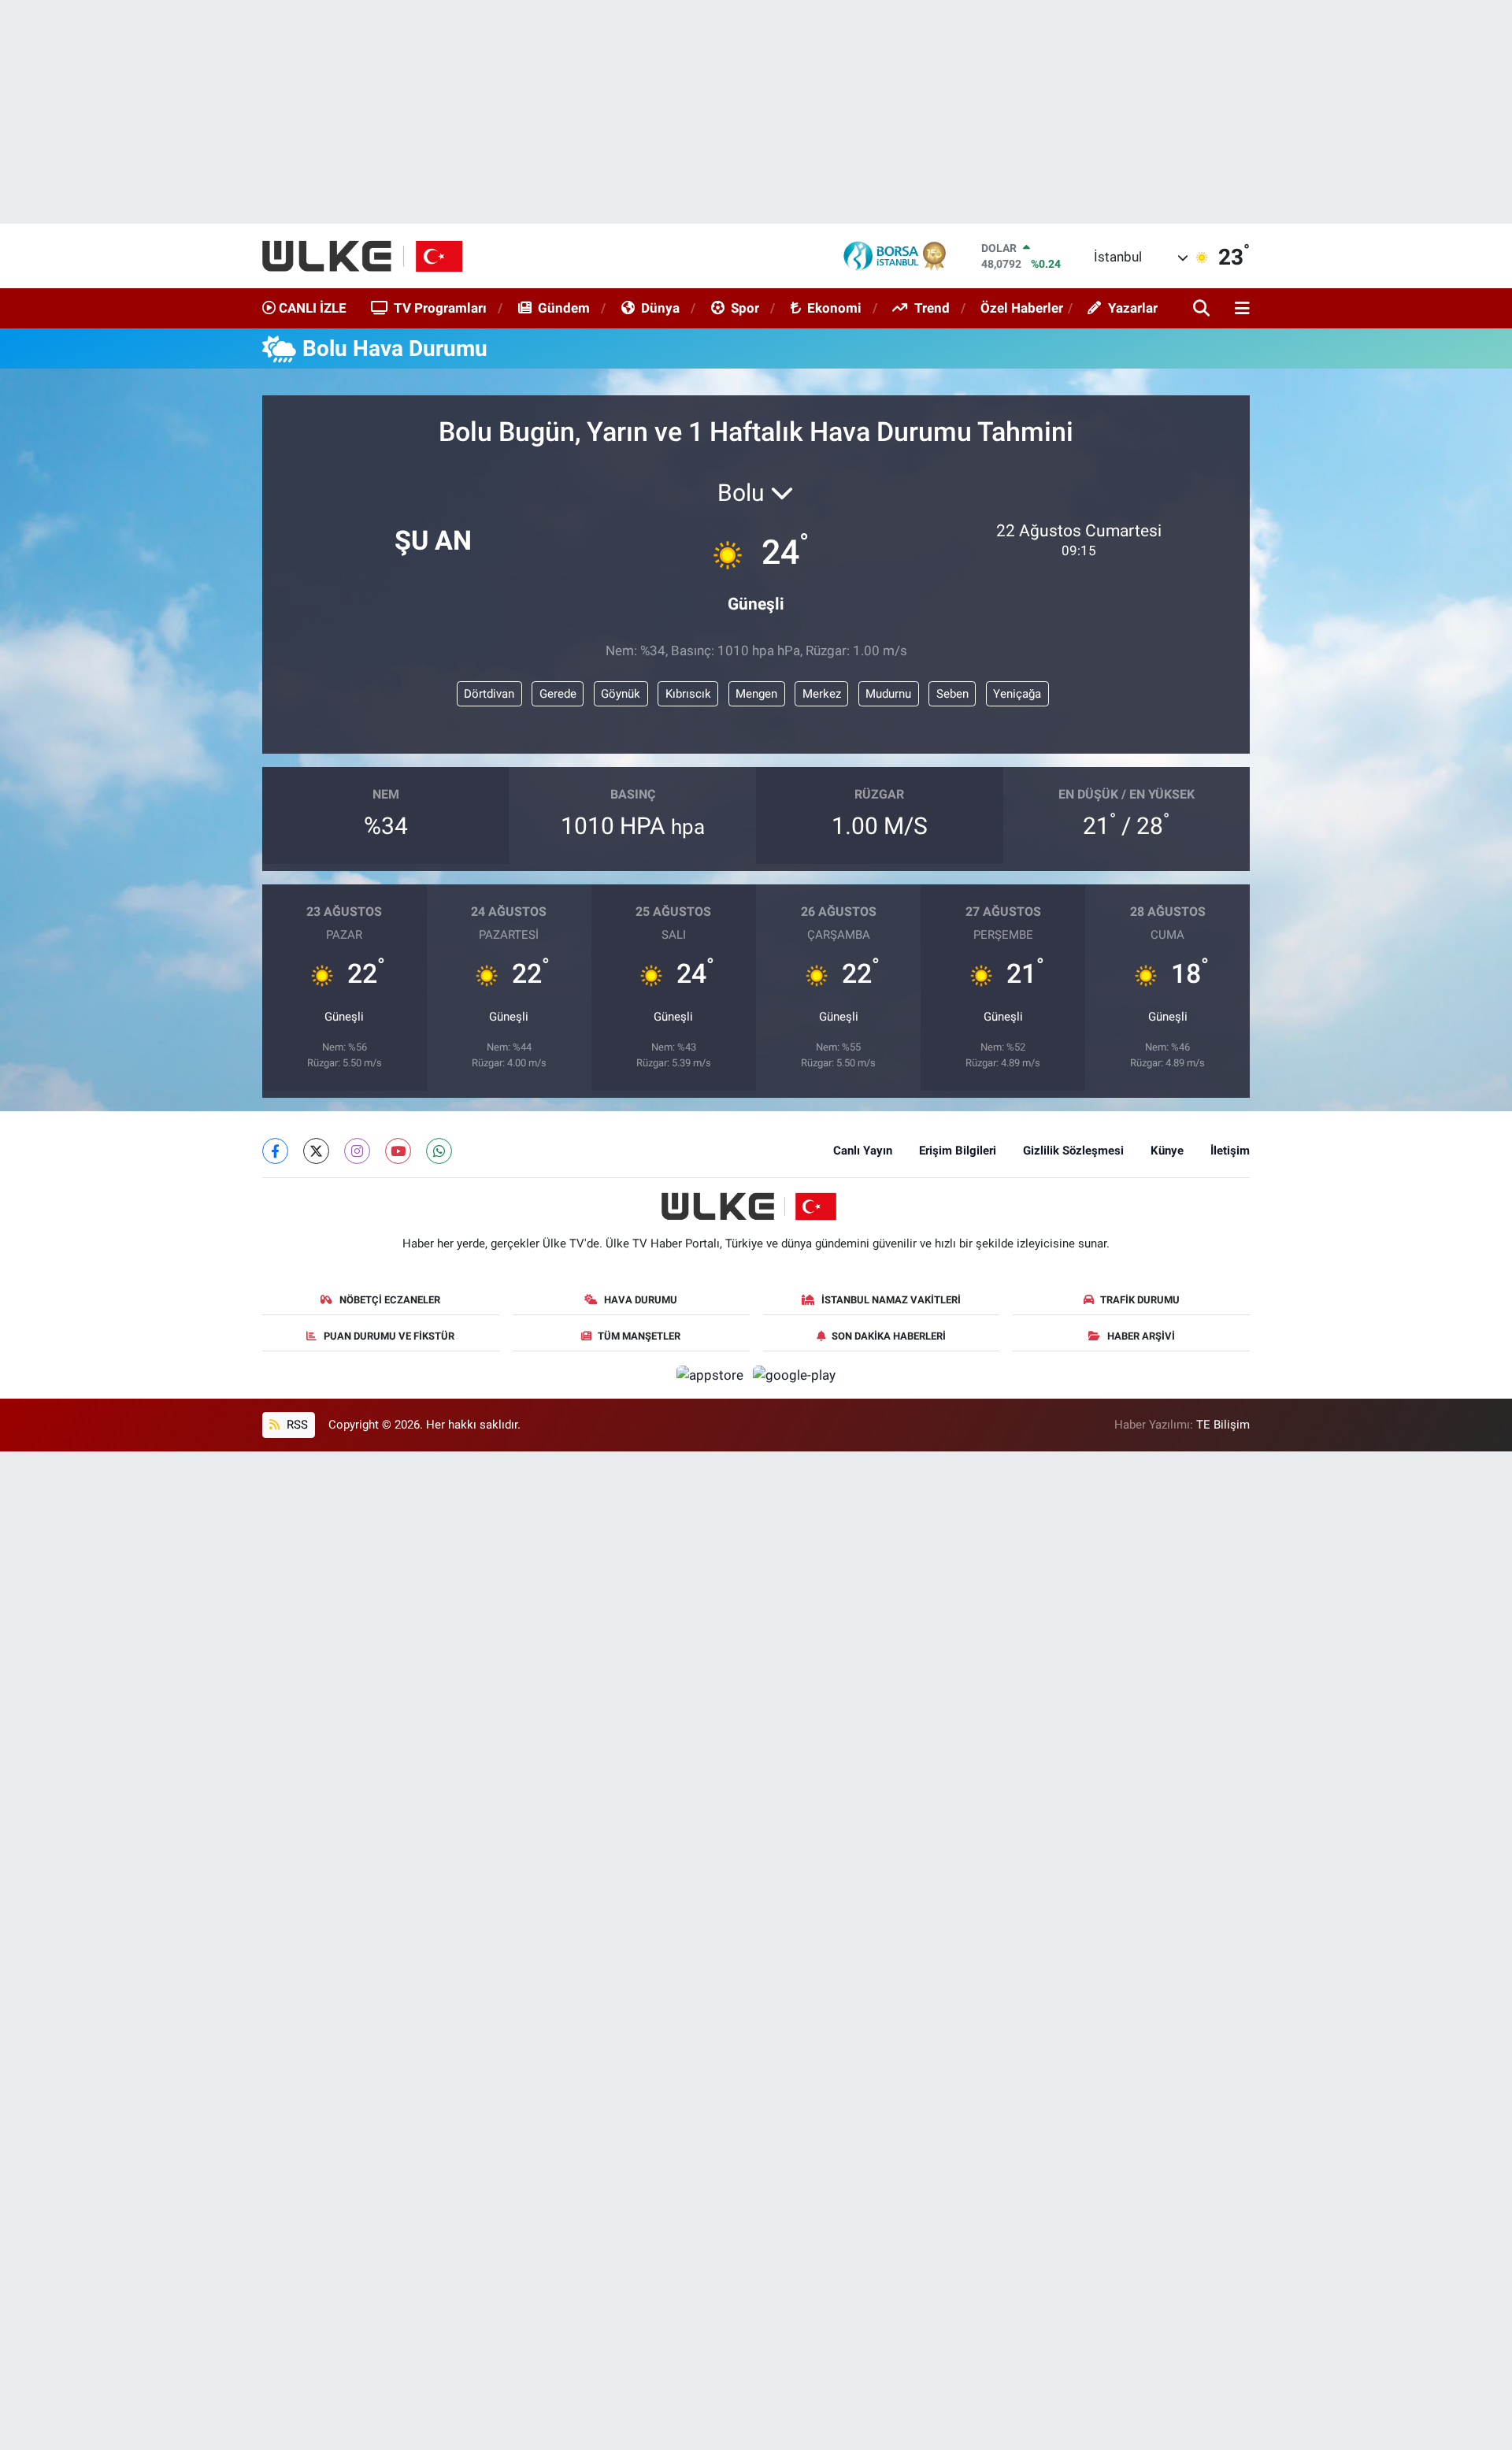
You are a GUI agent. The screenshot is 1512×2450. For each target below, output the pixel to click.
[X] (316, 1151)
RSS (296, 1425)
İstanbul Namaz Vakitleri (891, 1300)
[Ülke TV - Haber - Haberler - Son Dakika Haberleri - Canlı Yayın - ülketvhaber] (371, 256)
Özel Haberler (1022, 308)
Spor (745, 308)
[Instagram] (357, 1151)
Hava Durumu (641, 1300)
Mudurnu (888, 694)
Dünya (660, 308)
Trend (932, 308)
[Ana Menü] (1240, 309)
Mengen (756, 694)
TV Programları (440, 308)
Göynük (621, 694)
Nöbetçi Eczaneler (390, 1300)
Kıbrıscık (688, 694)
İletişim (1230, 1151)
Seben (952, 694)
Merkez (822, 694)
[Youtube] (398, 1151)
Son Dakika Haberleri (889, 1336)
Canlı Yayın (863, 1151)
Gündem (564, 308)
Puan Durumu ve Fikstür (389, 1336)
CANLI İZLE (311, 308)
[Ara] (1203, 309)
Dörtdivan (489, 694)
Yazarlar (1133, 308)
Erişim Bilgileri (958, 1151)
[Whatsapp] (439, 1151)
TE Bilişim (1223, 1425)
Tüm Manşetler (639, 1336)
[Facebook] (275, 1151)
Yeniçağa (1017, 694)
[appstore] (712, 1374)
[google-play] (795, 1374)
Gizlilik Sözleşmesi (1073, 1151)
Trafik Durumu (1140, 1300)
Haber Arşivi (1141, 1336)
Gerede (558, 694)
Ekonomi (834, 308)
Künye (1167, 1151)
